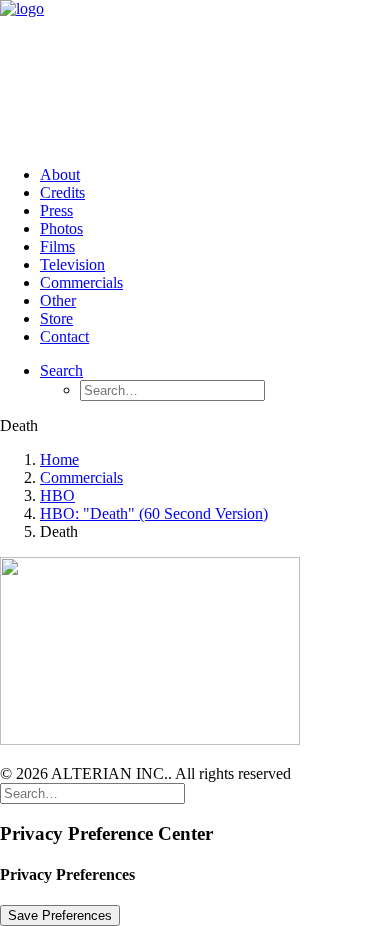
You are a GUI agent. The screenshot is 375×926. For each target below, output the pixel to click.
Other (58, 300)
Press (56, 210)
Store (56, 318)
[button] (61, 370)
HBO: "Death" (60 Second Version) (154, 513)
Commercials (81, 282)
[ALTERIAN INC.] (187, 75)
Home (59, 459)
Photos (61, 228)
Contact (64, 336)
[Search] (92, 792)
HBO (57, 495)
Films (57, 246)
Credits (62, 192)
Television (72, 264)
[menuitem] (207, 175)
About (60, 174)
